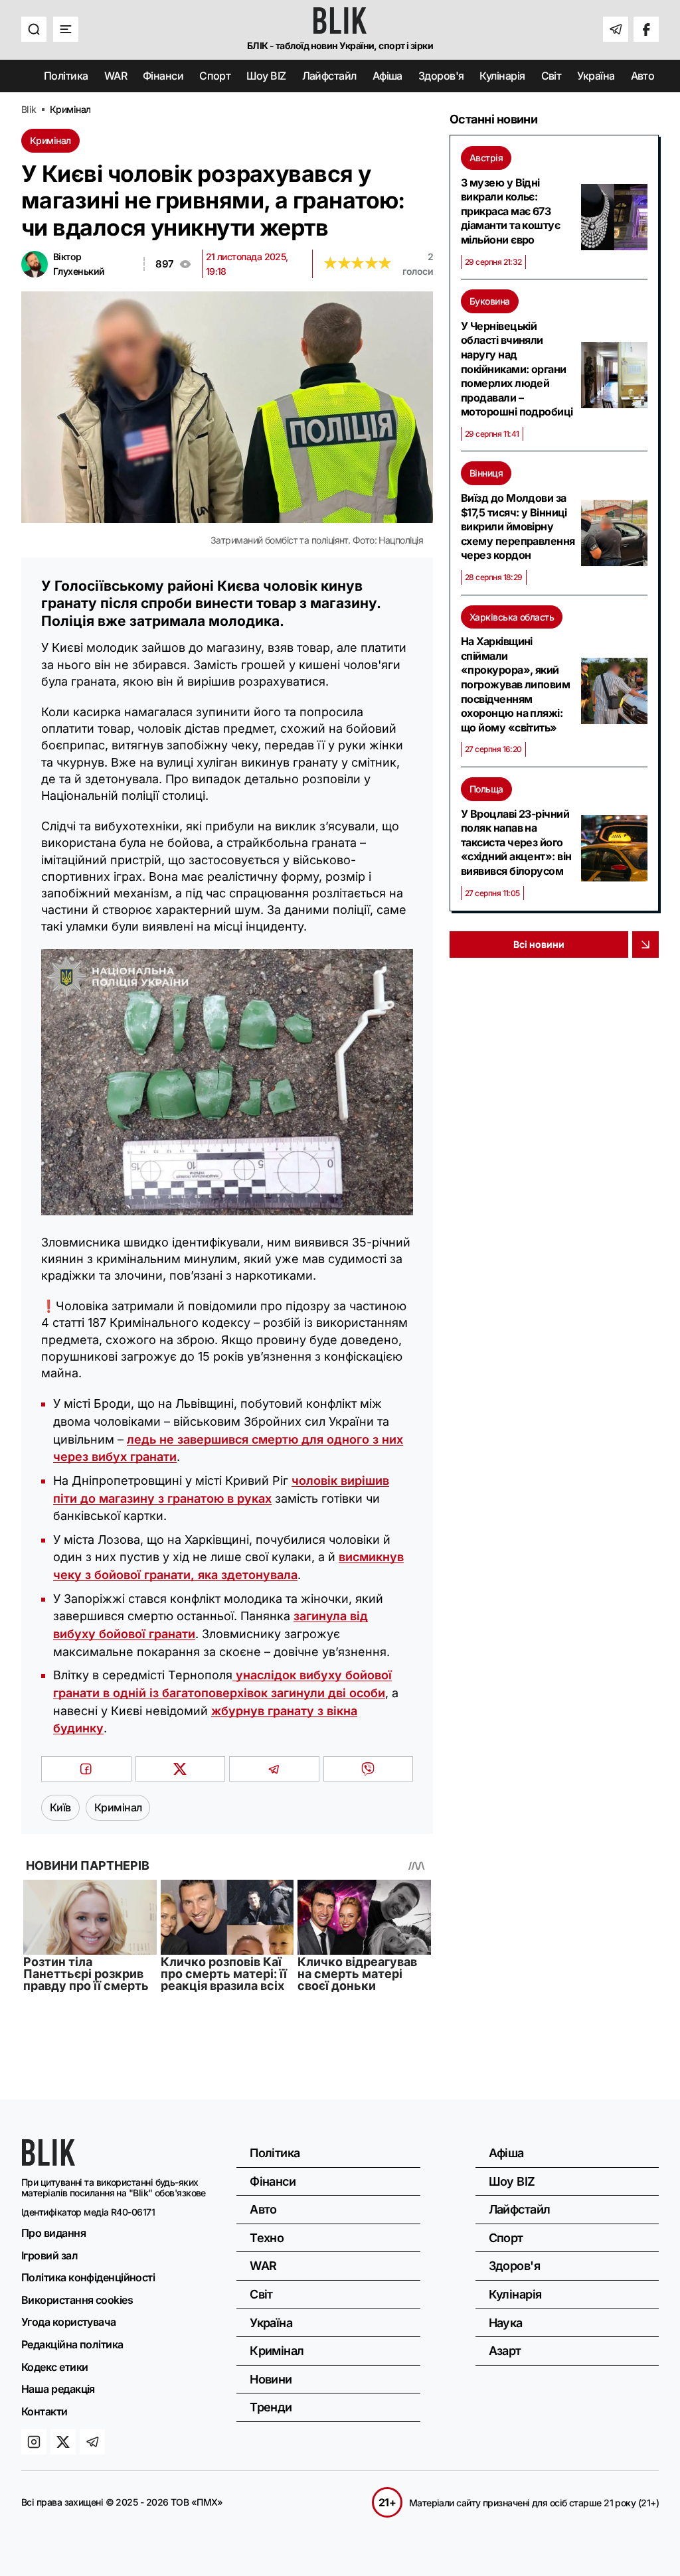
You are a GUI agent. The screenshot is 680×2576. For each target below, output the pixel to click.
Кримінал (50, 140)
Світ (552, 76)
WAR (116, 76)
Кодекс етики (54, 2367)
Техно (267, 2238)
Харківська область (512, 617)
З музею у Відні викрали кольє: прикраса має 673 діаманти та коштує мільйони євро (510, 211)
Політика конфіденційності (88, 2277)
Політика (66, 76)
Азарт (505, 2351)
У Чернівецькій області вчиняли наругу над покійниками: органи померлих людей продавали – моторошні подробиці (517, 369)
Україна (596, 76)
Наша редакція (58, 2389)
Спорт (215, 76)
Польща (486, 789)
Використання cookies (77, 2300)
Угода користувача (69, 2322)
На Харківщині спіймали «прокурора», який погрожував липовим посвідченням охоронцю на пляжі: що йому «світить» (515, 684)
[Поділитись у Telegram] (274, 1769)
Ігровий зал (49, 2255)
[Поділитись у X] (181, 1769)
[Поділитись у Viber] (369, 1769)
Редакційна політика (72, 2344)
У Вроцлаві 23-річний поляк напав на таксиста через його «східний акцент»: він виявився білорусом (516, 842)
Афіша (387, 76)
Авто (643, 76)
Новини (271, 2379)
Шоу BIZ (266, 76)
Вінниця (486, 473)
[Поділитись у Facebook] (86, 1769)
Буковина (490, 301)
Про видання (53, 2233)
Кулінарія (502, 76)
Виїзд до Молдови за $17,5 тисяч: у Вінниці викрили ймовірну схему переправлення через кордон (518, 526)
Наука (506, 2323)
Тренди (271, 2407)
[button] (34, 29)
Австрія (486, 158)
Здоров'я (441, 76)
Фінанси (163, 76)
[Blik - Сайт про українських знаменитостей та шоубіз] (48, 2161)
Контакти (44, 2411)
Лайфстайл (329, 76)
